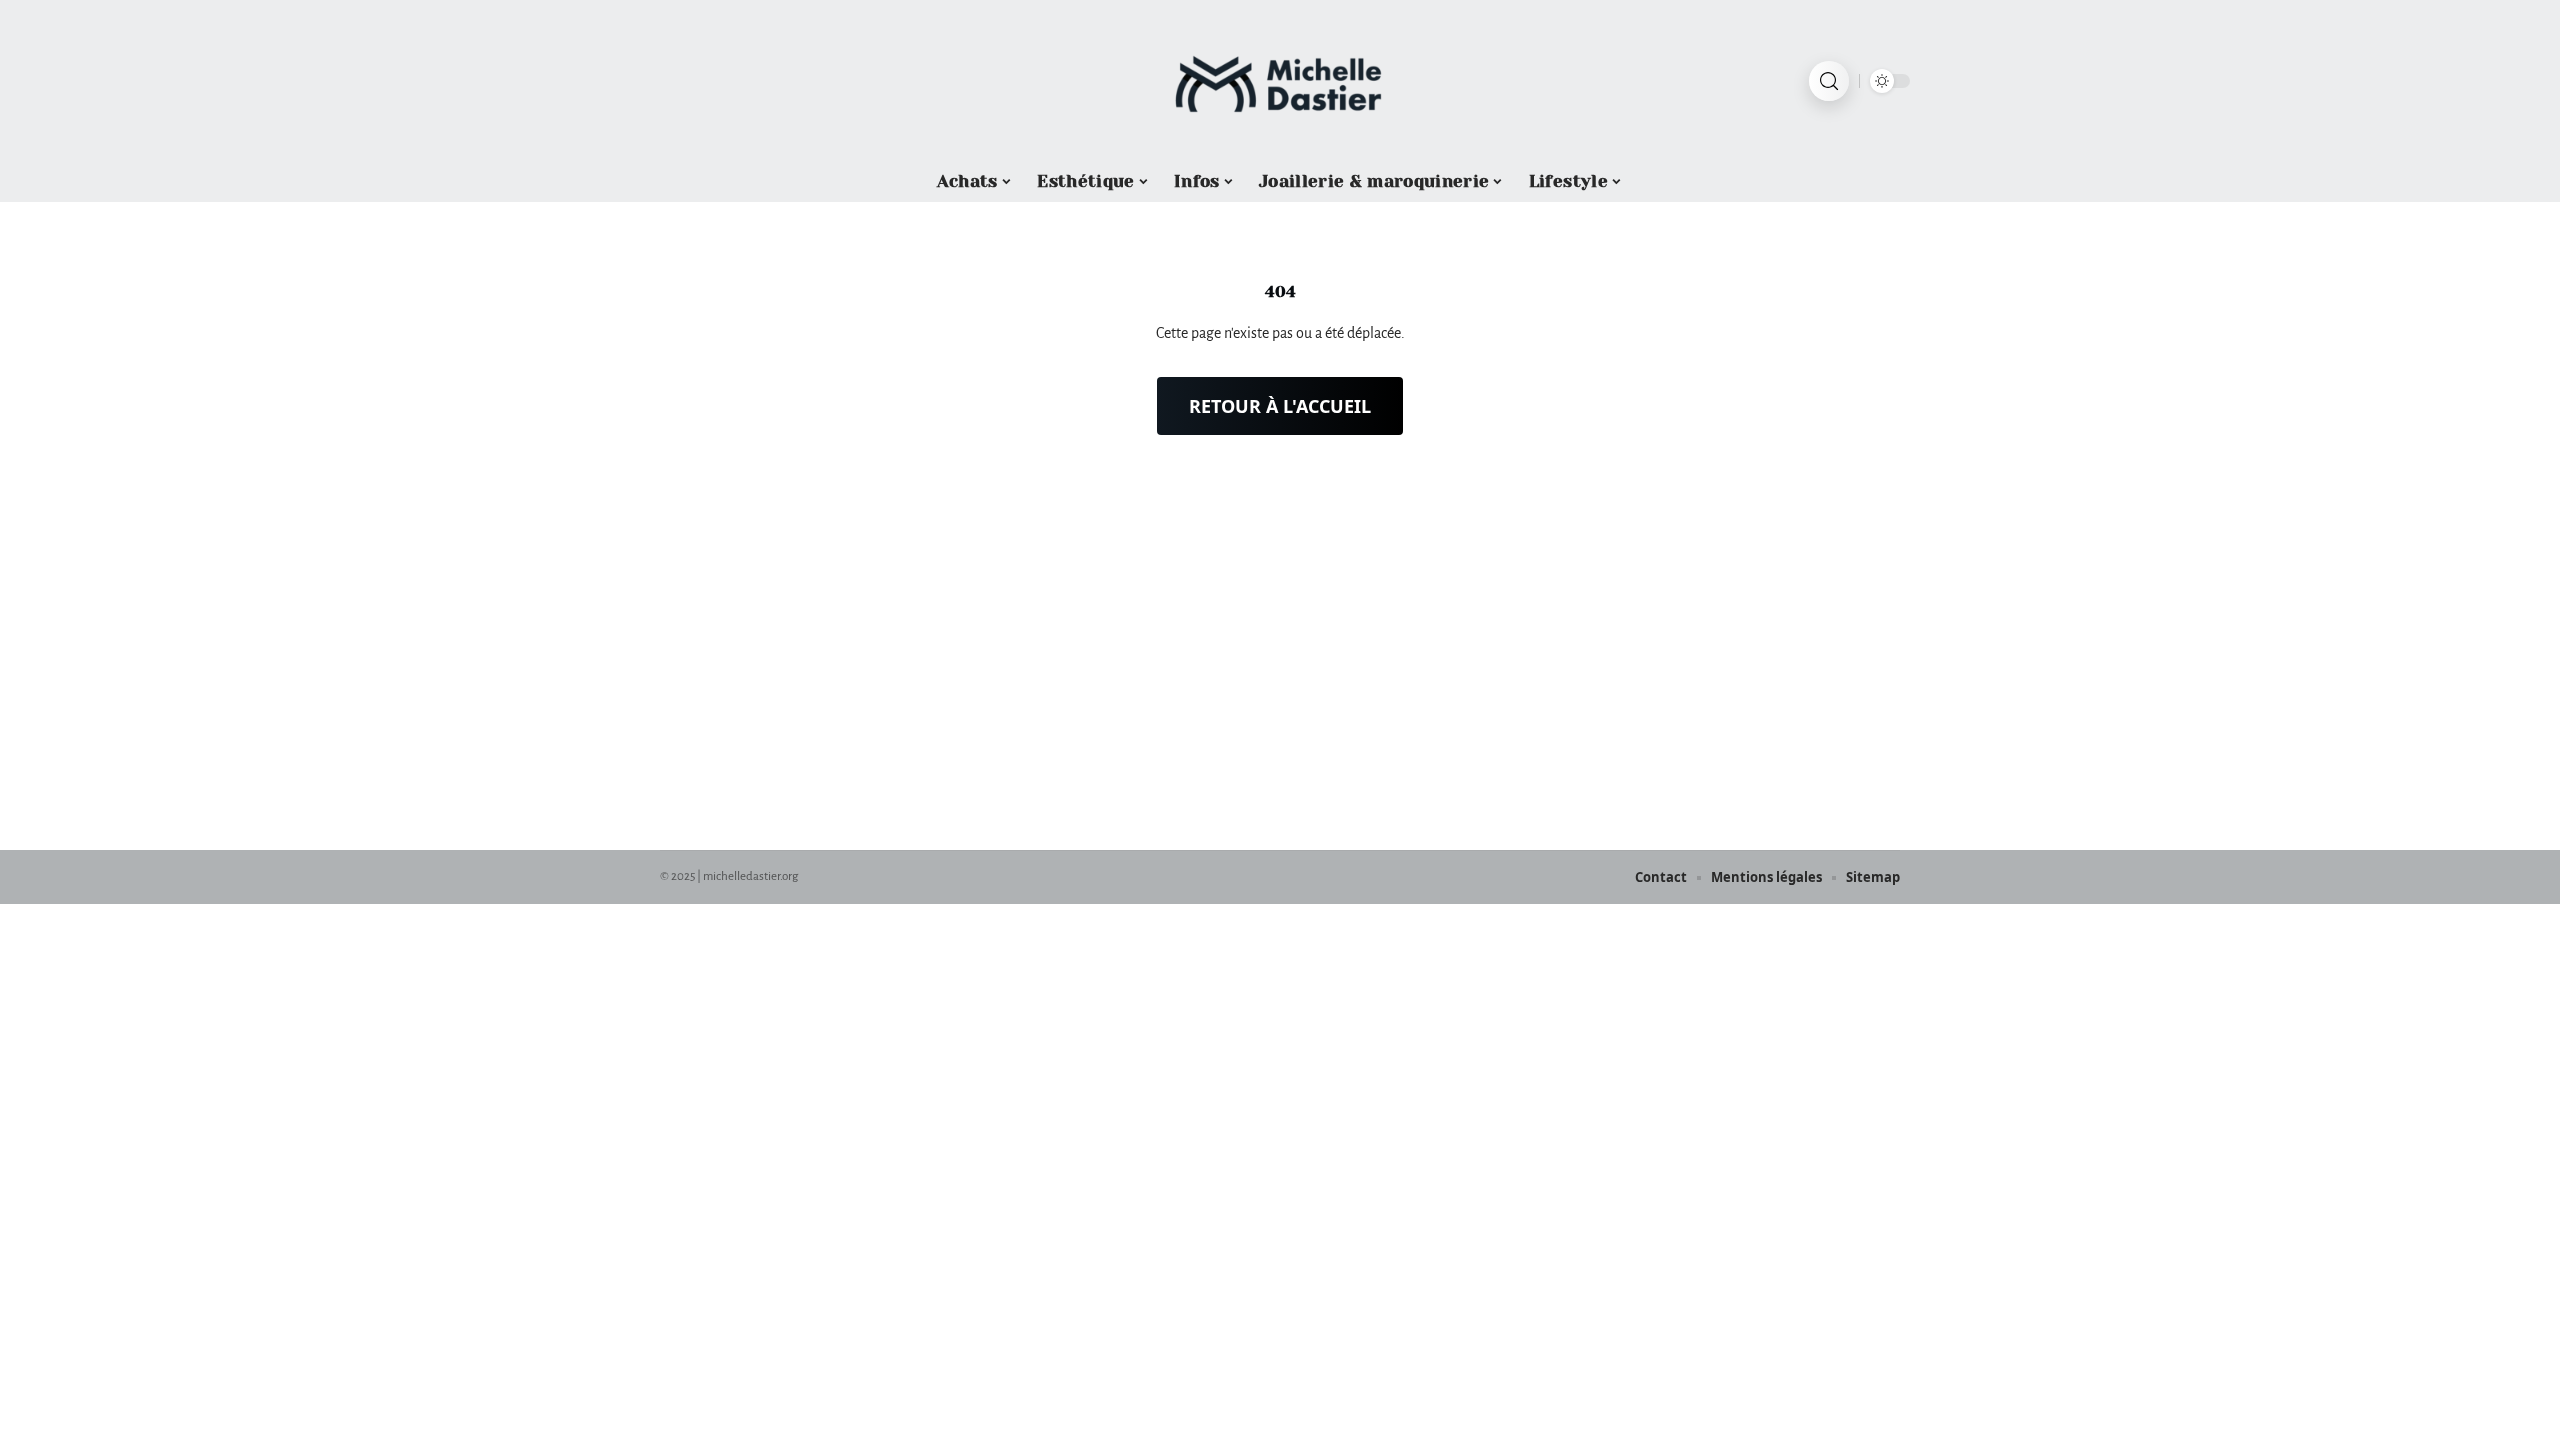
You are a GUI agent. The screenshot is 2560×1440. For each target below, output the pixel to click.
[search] (1829, 81)
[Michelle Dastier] (1280, 81)
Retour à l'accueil (1280, 406)
